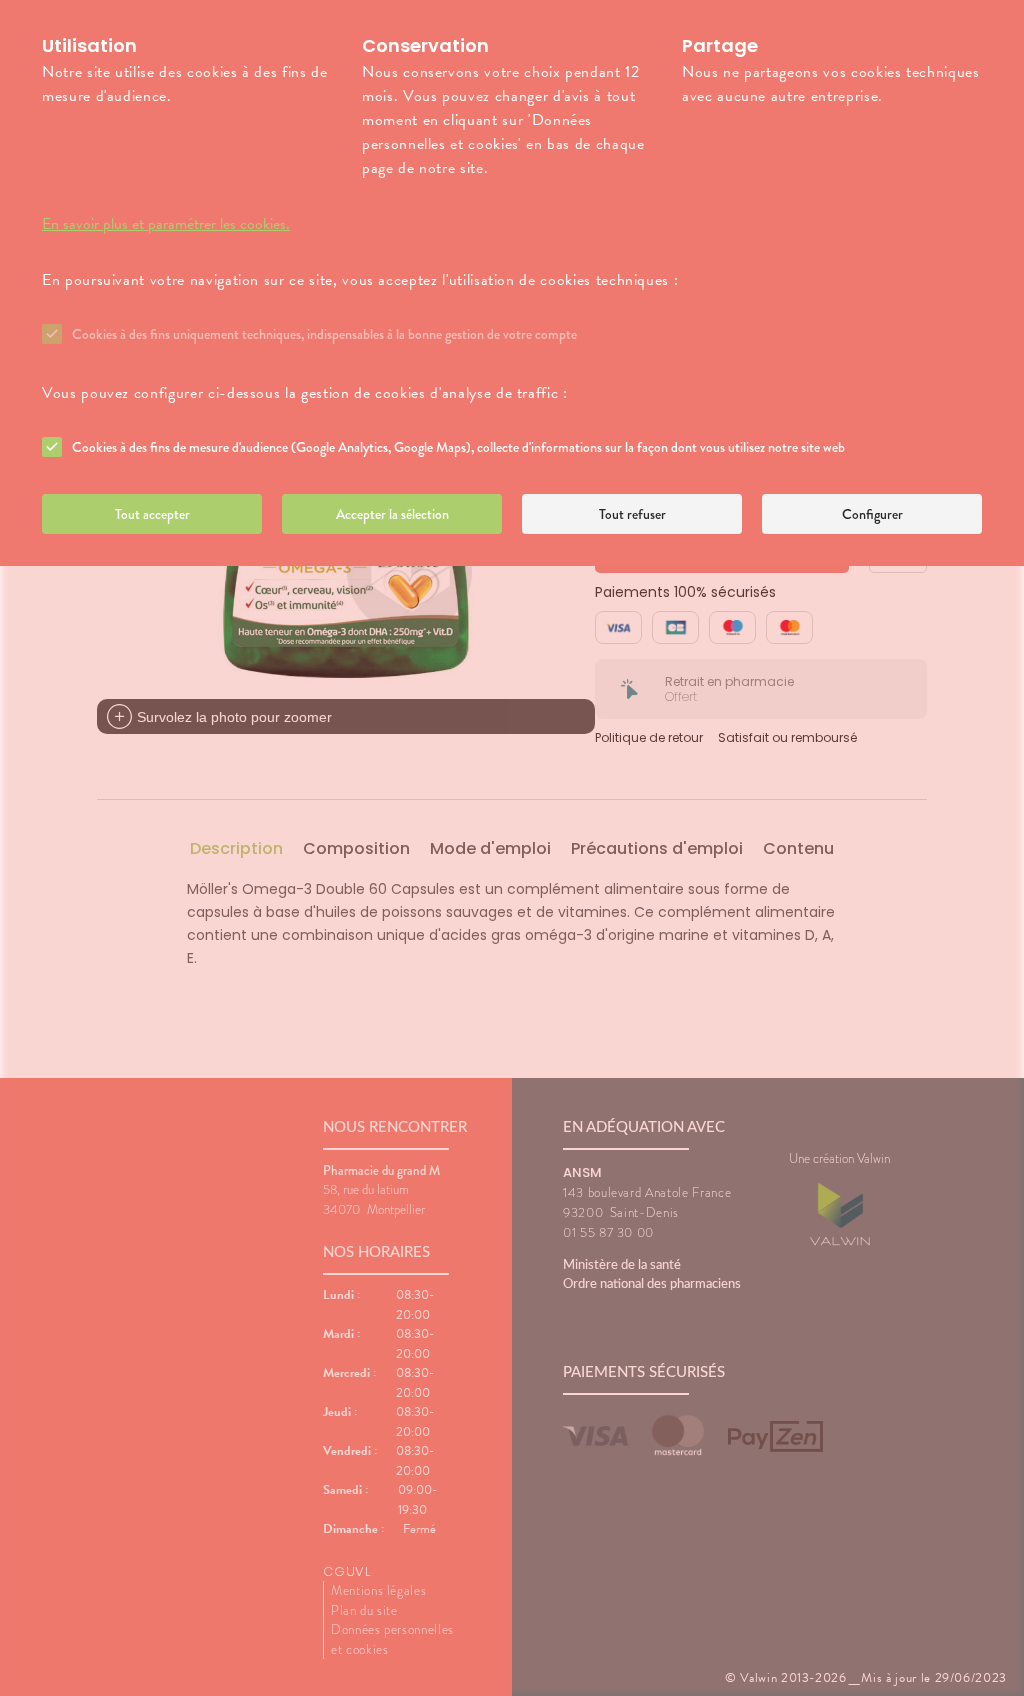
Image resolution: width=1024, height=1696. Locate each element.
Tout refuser (632, 514)
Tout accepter (152, 514)
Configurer (872, 514)
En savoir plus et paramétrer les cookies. (166, 224)
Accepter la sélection (392, 514)
